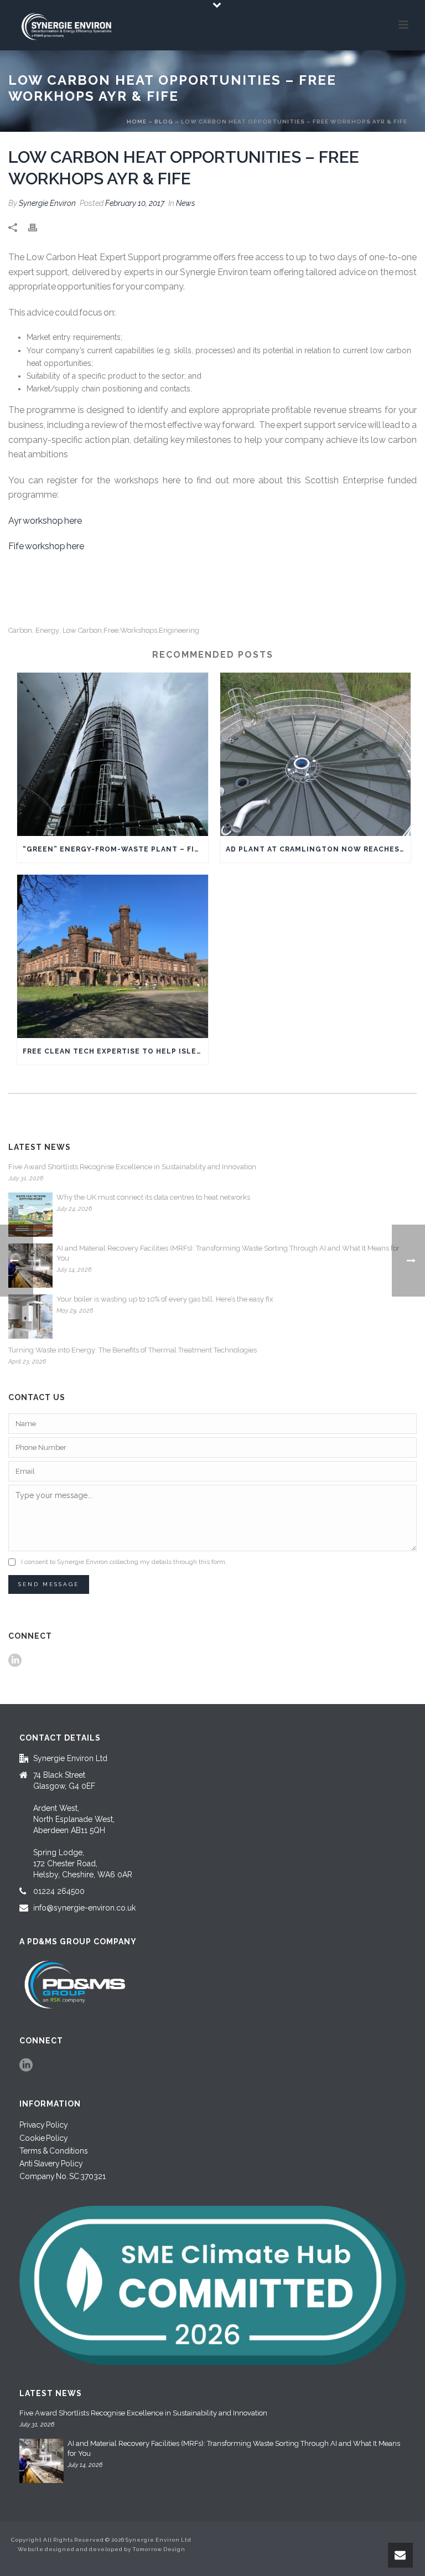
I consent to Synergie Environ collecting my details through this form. (124, 1562)
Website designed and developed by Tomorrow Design (102, 2549)
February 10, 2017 (135, 203)
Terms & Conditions (54, 2151)
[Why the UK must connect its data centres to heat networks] (30, 1215)
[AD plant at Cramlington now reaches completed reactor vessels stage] (316, 754)
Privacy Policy (44, 2125)
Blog (164, 122)
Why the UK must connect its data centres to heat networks (153, 1197)
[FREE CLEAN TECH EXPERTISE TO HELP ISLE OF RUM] (113, 956)
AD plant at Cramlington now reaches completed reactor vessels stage (318, 849)
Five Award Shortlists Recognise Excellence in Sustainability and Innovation (132, 1167)
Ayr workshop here (45, 521)
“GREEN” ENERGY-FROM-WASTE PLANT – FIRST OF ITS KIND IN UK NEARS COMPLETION (115, 849)
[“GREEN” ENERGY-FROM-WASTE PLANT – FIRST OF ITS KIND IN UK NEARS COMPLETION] (113, 754)
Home (137, 122)
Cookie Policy (44, 2138)
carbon (20, 630)
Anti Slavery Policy (51, 2164)
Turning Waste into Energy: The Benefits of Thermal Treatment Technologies (133, 1350)
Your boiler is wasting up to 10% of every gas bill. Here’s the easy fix (165, 1299)
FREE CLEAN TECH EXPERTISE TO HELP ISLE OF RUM (115, 1051)
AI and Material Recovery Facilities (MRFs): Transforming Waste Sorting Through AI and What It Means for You (228, 1253)
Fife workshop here (46, 546)
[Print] (38, 227)
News (186, 203)
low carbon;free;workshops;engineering (131, 630)
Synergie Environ (47, 203)
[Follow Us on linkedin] (15, 1661)
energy (47, 630)
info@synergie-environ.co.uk (84, 1908)
